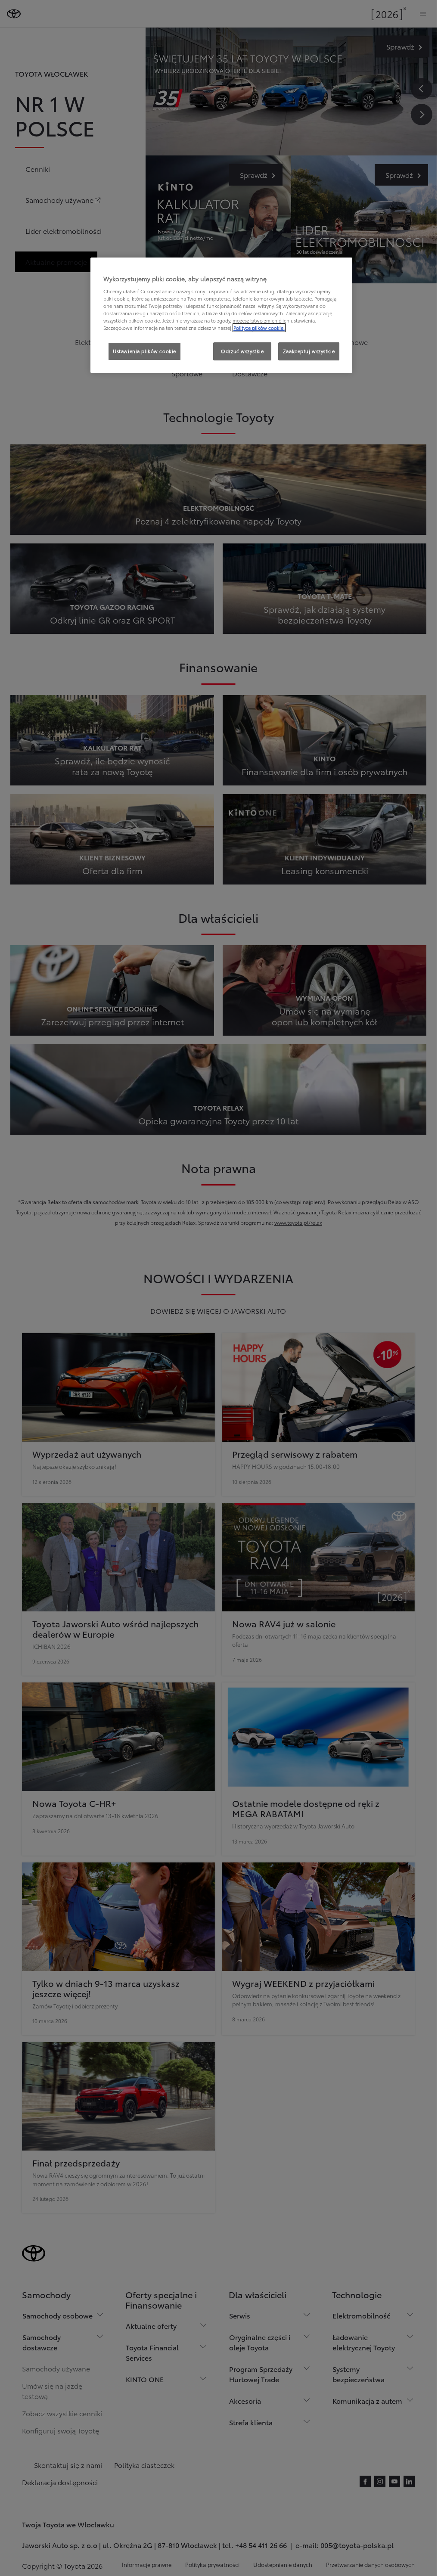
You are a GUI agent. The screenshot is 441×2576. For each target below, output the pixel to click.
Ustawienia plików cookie (144, 351)
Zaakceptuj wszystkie (309, 351)
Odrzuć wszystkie (242, 351)
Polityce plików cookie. (259, 328)
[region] (221, 315)
